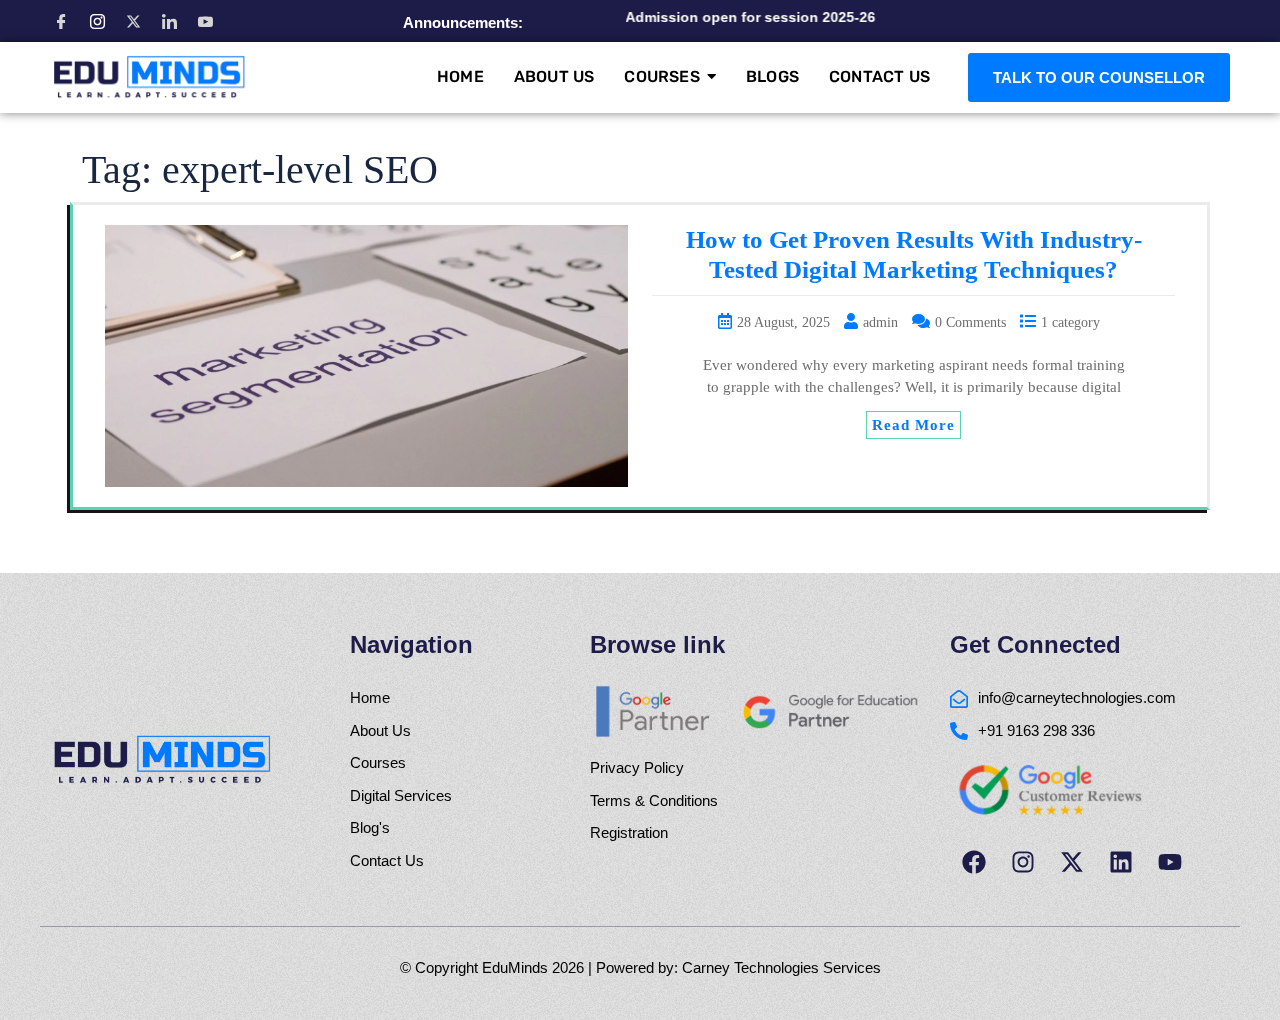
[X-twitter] (1072, 862)
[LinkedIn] (169, 21)
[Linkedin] (1121, 862)
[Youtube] (1170, 862)
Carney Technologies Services (781, 967)
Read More (913, 425)
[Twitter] (133, 21)
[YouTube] (205, 21)
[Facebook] (61, 21)
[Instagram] (97, 21)
